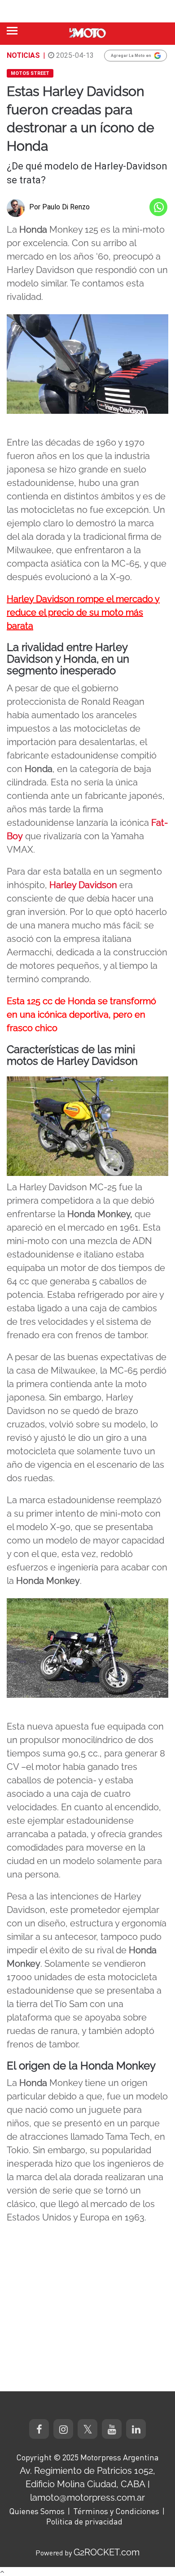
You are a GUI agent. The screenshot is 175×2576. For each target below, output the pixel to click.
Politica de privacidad (84, 2521)
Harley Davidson (83, 885)
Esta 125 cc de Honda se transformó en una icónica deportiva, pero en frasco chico (81, 1015)
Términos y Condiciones (116, 2511)
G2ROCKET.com (107, 2552)
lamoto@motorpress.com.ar (87, 2498)
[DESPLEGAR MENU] (12, 31)
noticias (23, 55)
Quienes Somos (37, 2511)
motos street (30, 73)
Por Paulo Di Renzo (59, 207)
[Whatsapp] (158, 207)
